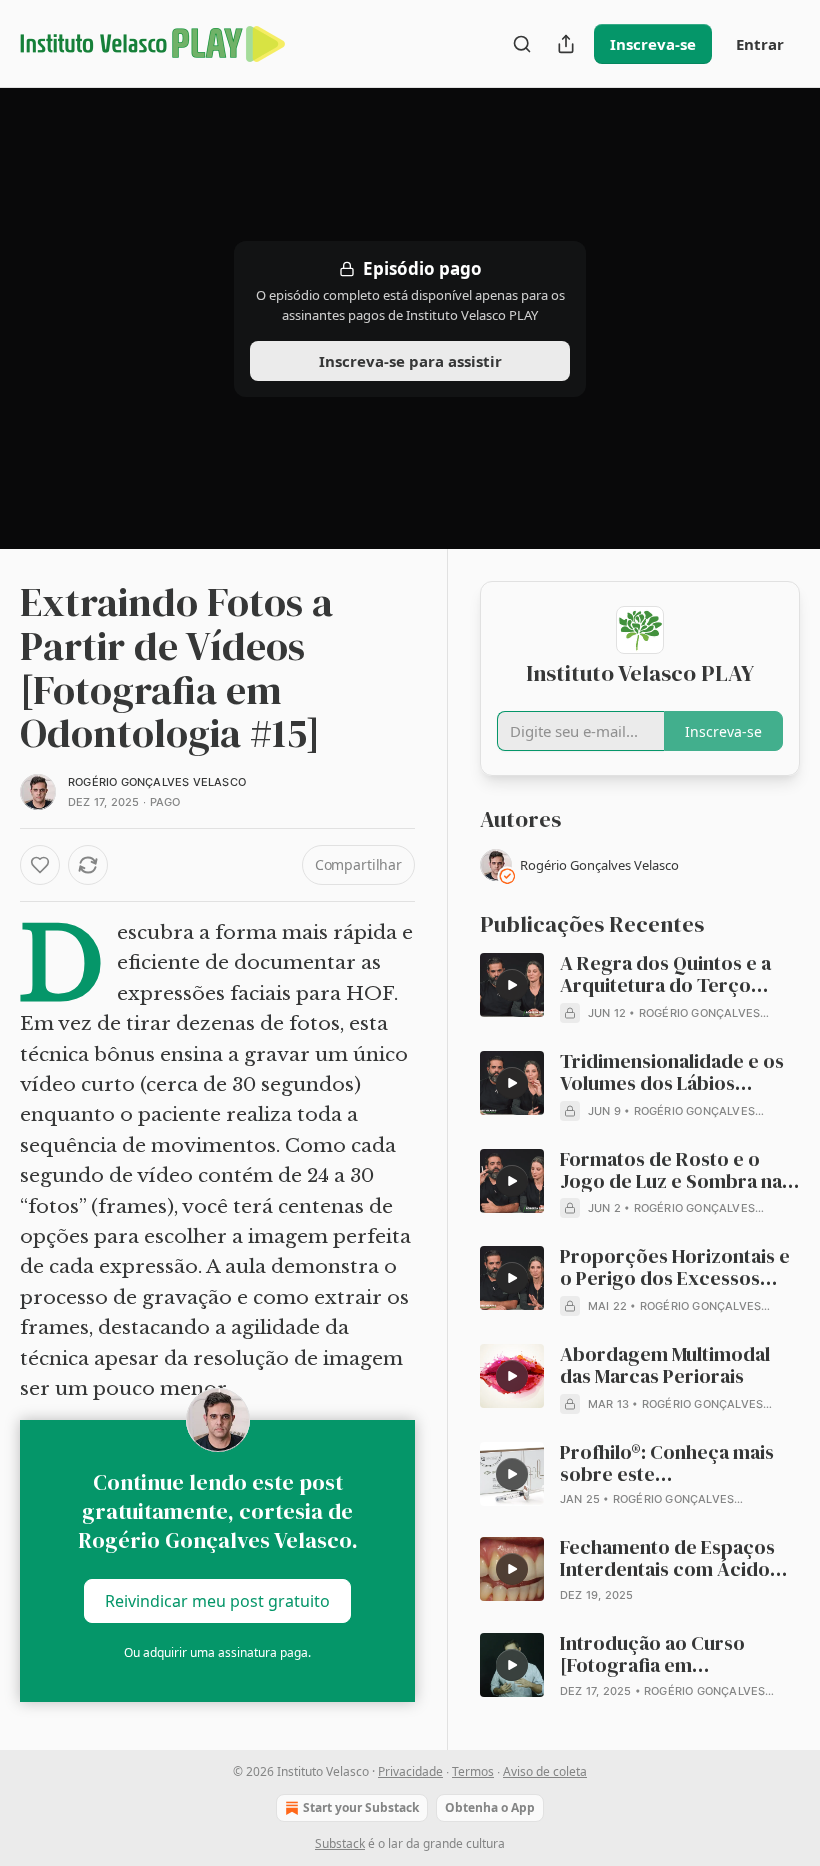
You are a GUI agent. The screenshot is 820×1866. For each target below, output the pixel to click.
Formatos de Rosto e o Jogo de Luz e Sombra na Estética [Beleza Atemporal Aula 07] (680, 1171)
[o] (512, 985)
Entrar (760, 44)
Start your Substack (361, 1807)
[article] (640, 988)
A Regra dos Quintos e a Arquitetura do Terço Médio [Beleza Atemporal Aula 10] (671, 975)
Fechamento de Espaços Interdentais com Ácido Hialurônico (667, 1559)
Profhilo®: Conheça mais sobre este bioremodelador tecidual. (675, 1464)
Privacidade (410, 1771)
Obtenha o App (490, 1807)
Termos (473, 1771)
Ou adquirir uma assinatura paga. (217, 1652)
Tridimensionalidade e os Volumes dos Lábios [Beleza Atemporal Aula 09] (680, 1073)
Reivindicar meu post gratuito (217, 1601)
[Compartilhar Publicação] (566, 44)
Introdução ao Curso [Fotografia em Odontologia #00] (652, 1655)
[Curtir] (40, 865)
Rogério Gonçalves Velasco (157, 782)
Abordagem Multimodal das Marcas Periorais (665, 1366)
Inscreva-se (653, 44)
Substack (340, 1843)
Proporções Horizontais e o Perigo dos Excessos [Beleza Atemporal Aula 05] (680, 1268)
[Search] (522, 44)
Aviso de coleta (545, 1771)
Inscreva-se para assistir (410, 361)
